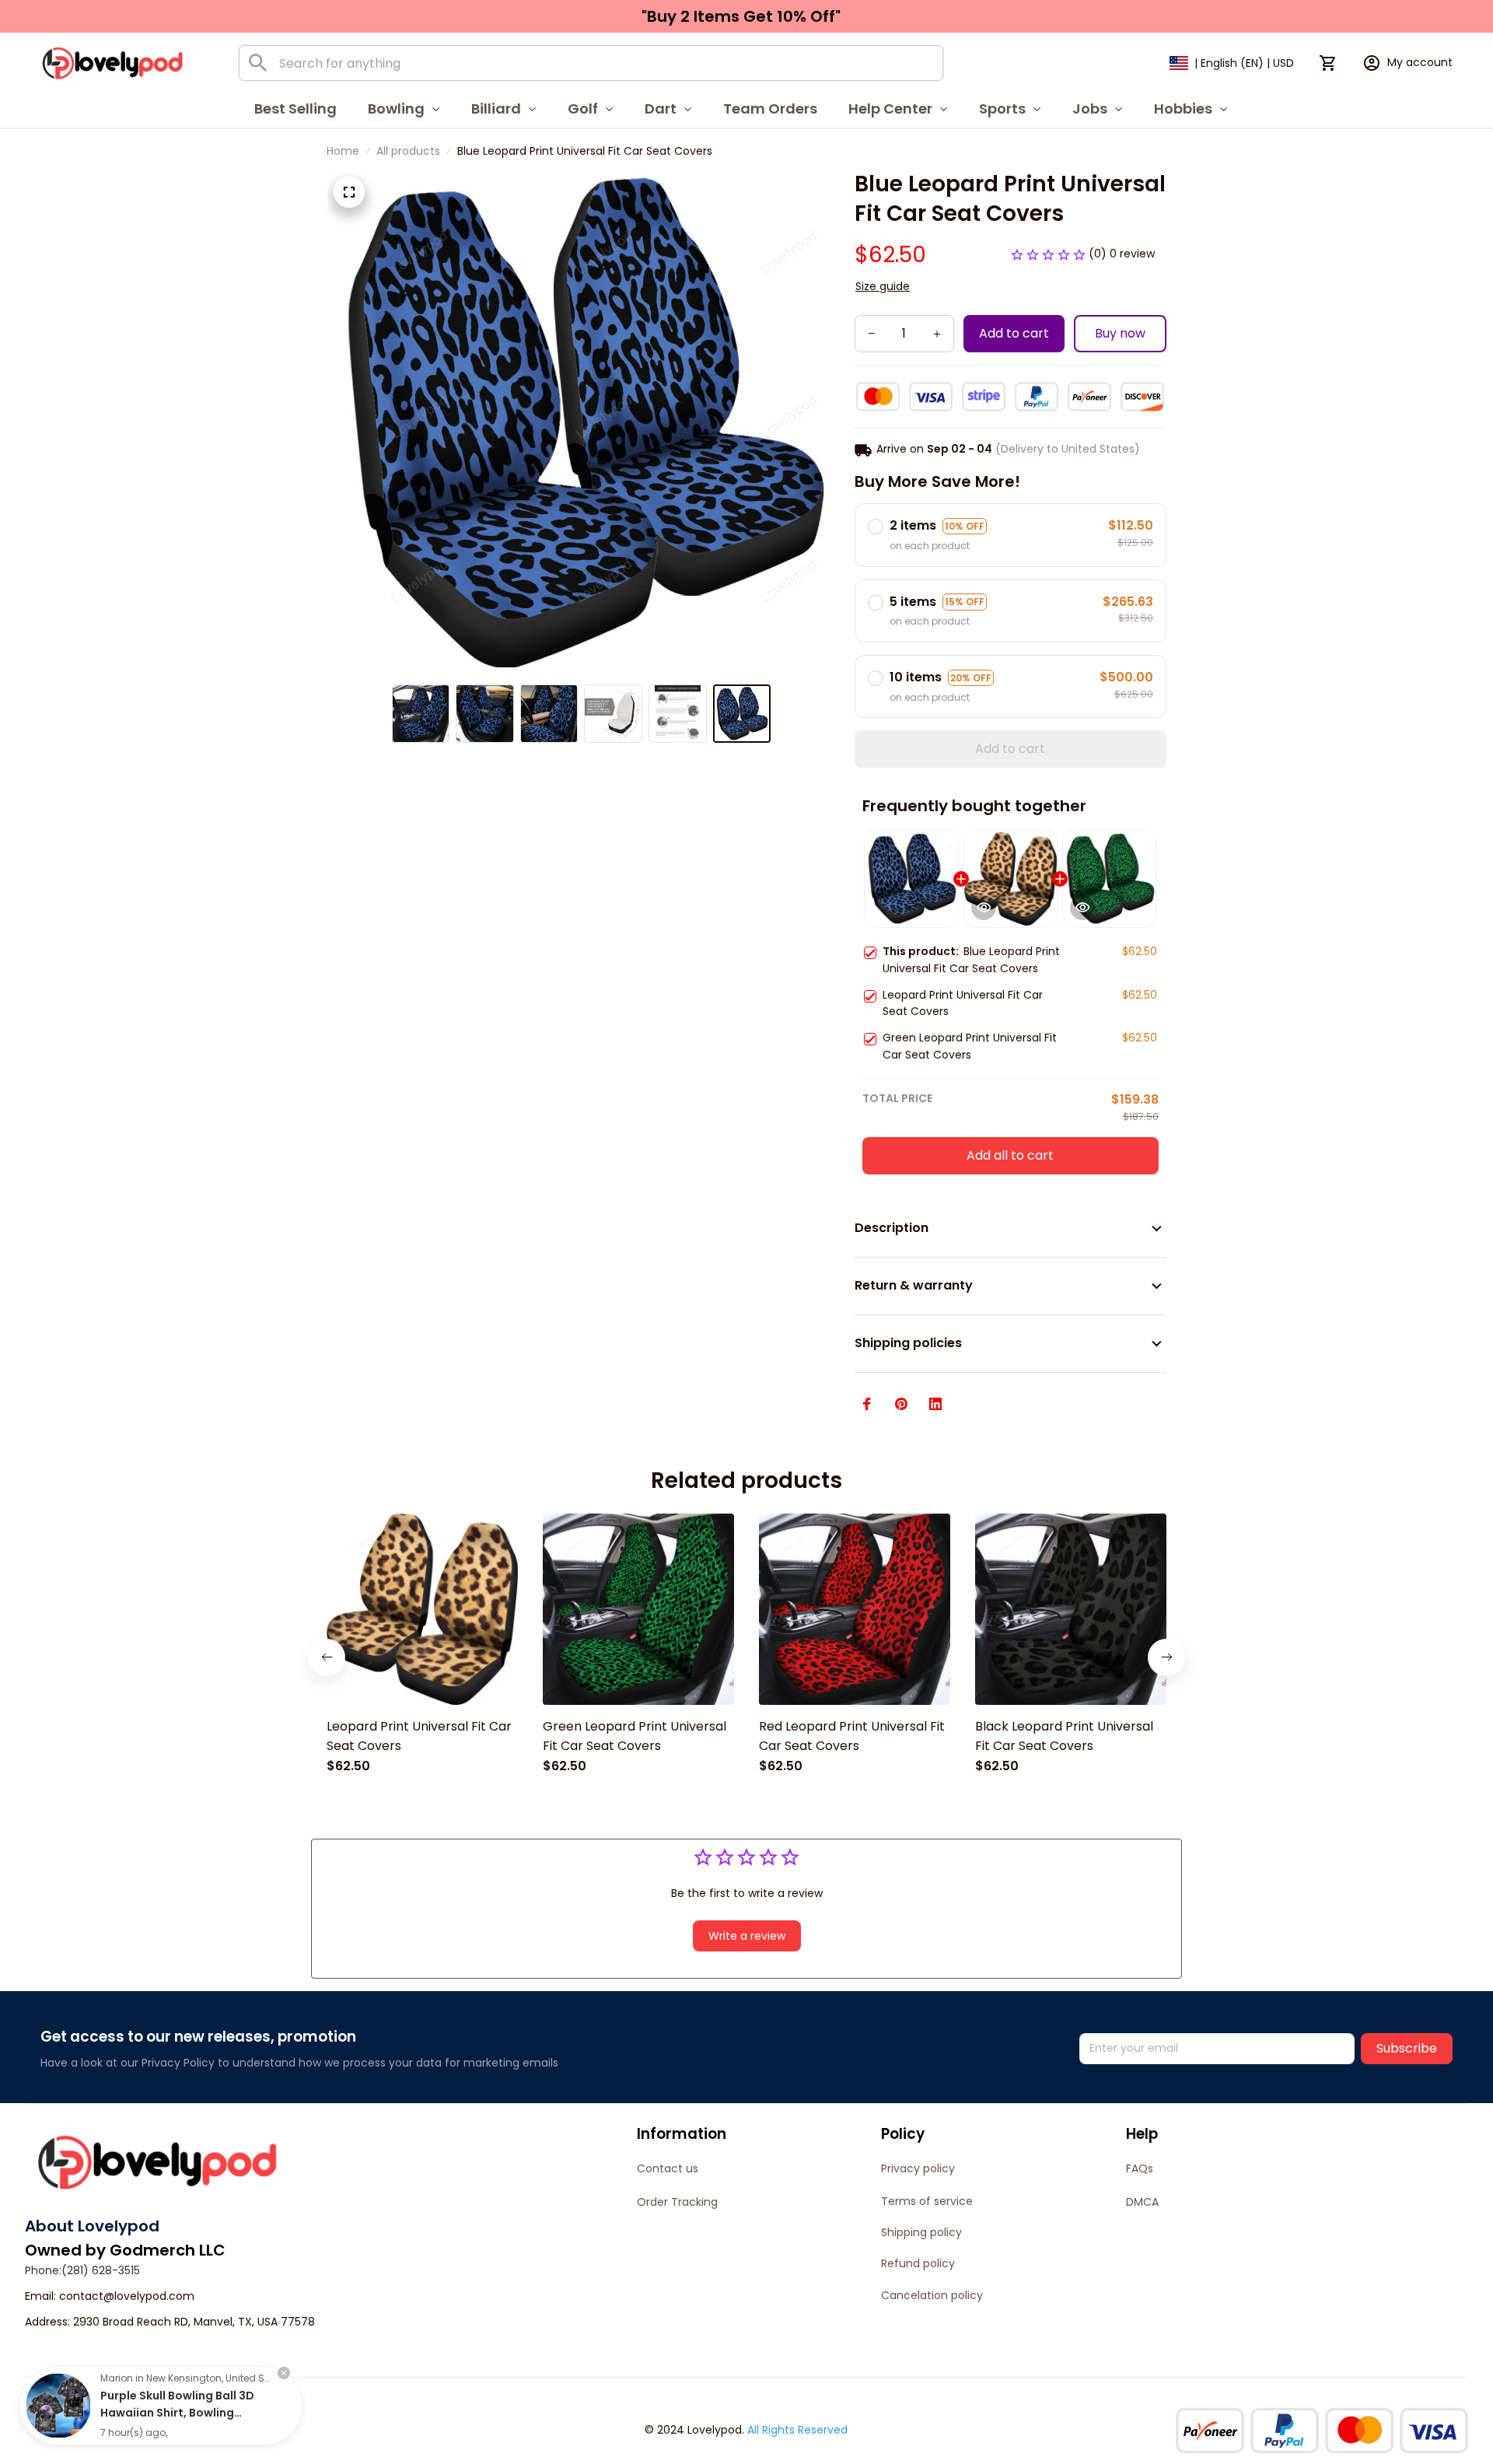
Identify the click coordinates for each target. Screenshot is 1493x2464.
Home (343, 151)
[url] (127, 2297)
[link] (58, 2406)
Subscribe (1407, 2048)
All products (408, 151)
